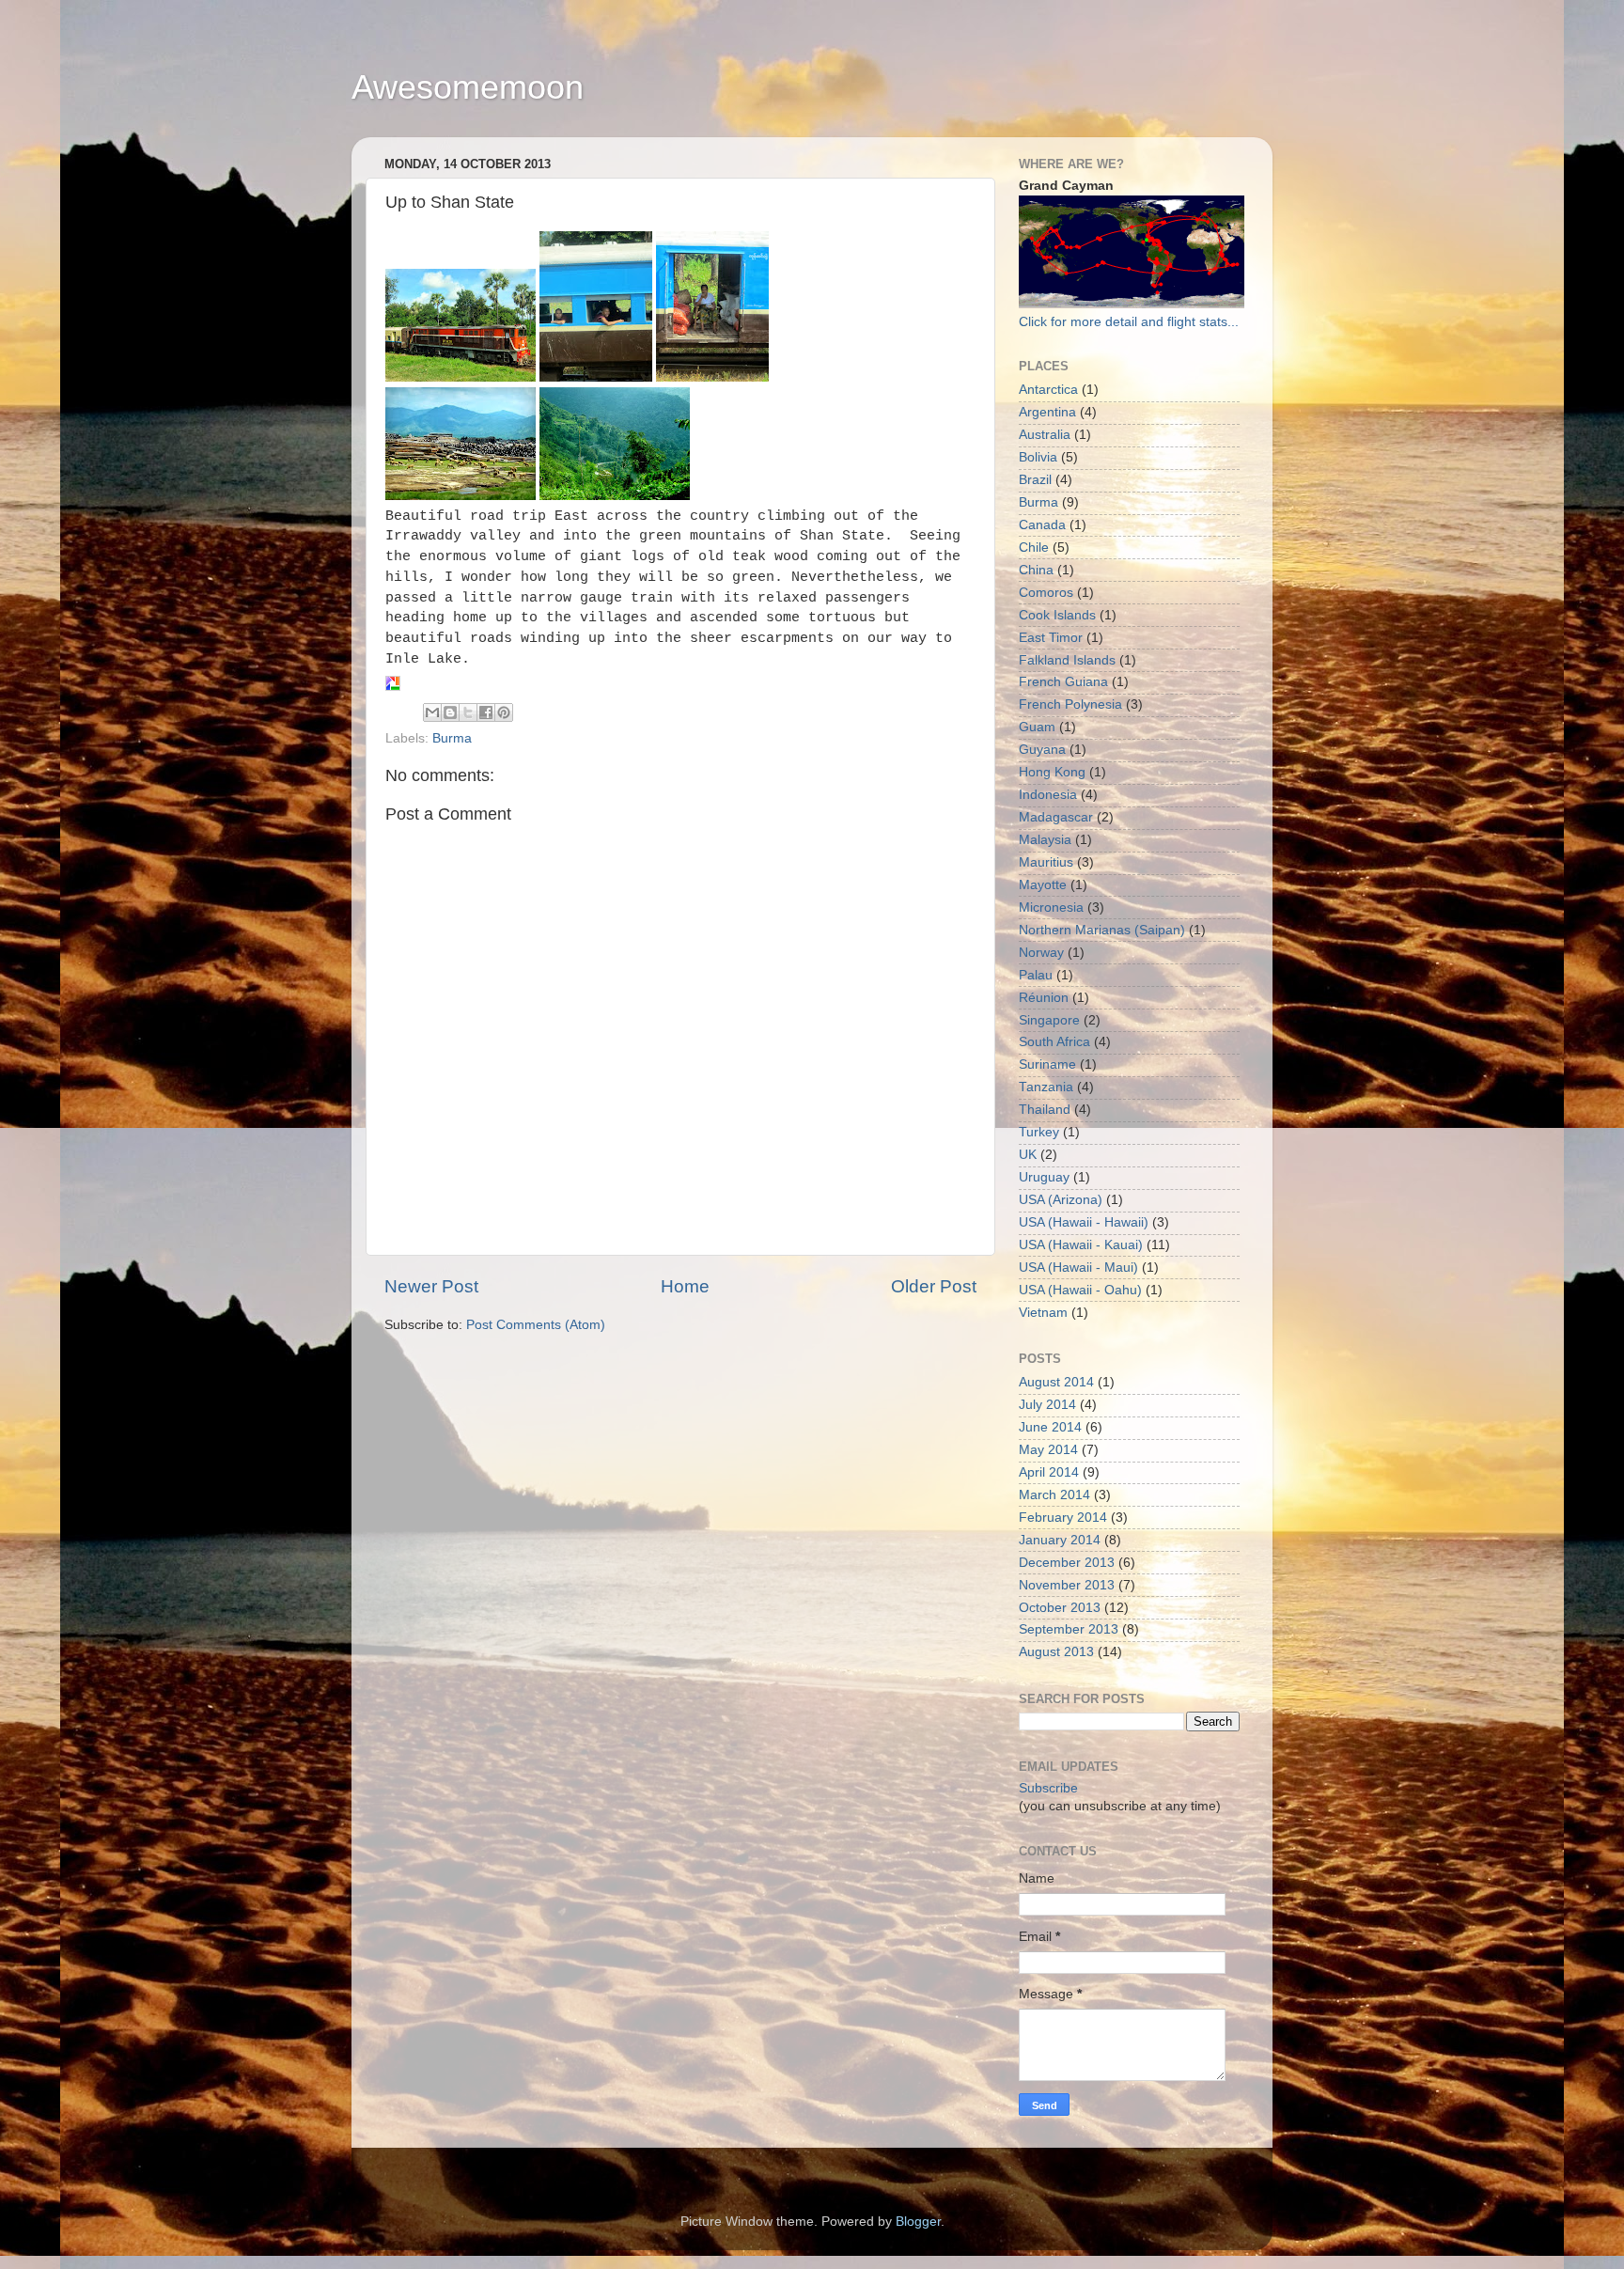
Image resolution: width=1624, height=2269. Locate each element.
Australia (1045, 435)
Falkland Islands (1067, 660)
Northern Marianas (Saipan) (1102, 930)
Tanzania (1046, 1087)
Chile (1034, 548)
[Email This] (432, 712)
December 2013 (1067, 1563)
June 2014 (1050, 1427)
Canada (1042, 525)
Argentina (1047, 412)
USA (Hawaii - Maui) (1078, 1268)
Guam (1037, 727)
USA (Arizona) (1061, 1200)
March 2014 (1054, 1495)
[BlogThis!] (450, 712)
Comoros (1046, 593)
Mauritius (1046, 862)
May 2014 (1048, 1450)
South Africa (1054, 1042)
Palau (1036, 975)
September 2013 (1069, 1629)
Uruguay (1044, 1177)
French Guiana (1063, 682)
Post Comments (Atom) (536, 1325)
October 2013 (1060, 1608)
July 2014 (1047, 1405)
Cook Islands (1057, 615)
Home (685, 1286)
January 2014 (1060, 1540)
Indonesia (1048, 795)
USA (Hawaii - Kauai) (1081, 1245)
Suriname (1047, 1064)
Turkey (1039, 1132)
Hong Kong (1052, 772)
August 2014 (1056, 1382)
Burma (452, 738)
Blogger (918, 2222)
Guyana (1042, 750)
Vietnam (1043, 1313)
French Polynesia (1070, 704)
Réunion (1044, 998)
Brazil (1035, 480)
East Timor (1051, 638)
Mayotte (1043, 885)
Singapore (1049, 1020)
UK (1028, 1155)
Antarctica (1048, 390)
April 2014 (1049, 1472)
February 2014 (1063, 1518)
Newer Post (431, 1286)
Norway (1041, 953)
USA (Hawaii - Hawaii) (1084, 1222)
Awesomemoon (468, 87)
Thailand (1045, 1110)
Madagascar (1056, 817)
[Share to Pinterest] (504, 712)
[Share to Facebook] (486, 712)
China (1036, 570)
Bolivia (1038, 457)
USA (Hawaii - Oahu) (1080, 1290)
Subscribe (1048, 1788)
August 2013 (1056, 1652)
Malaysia (1045, 840)
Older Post (934, 1286)
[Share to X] (468, 712)
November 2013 (1067, 1585)
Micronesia (1051, 908)
